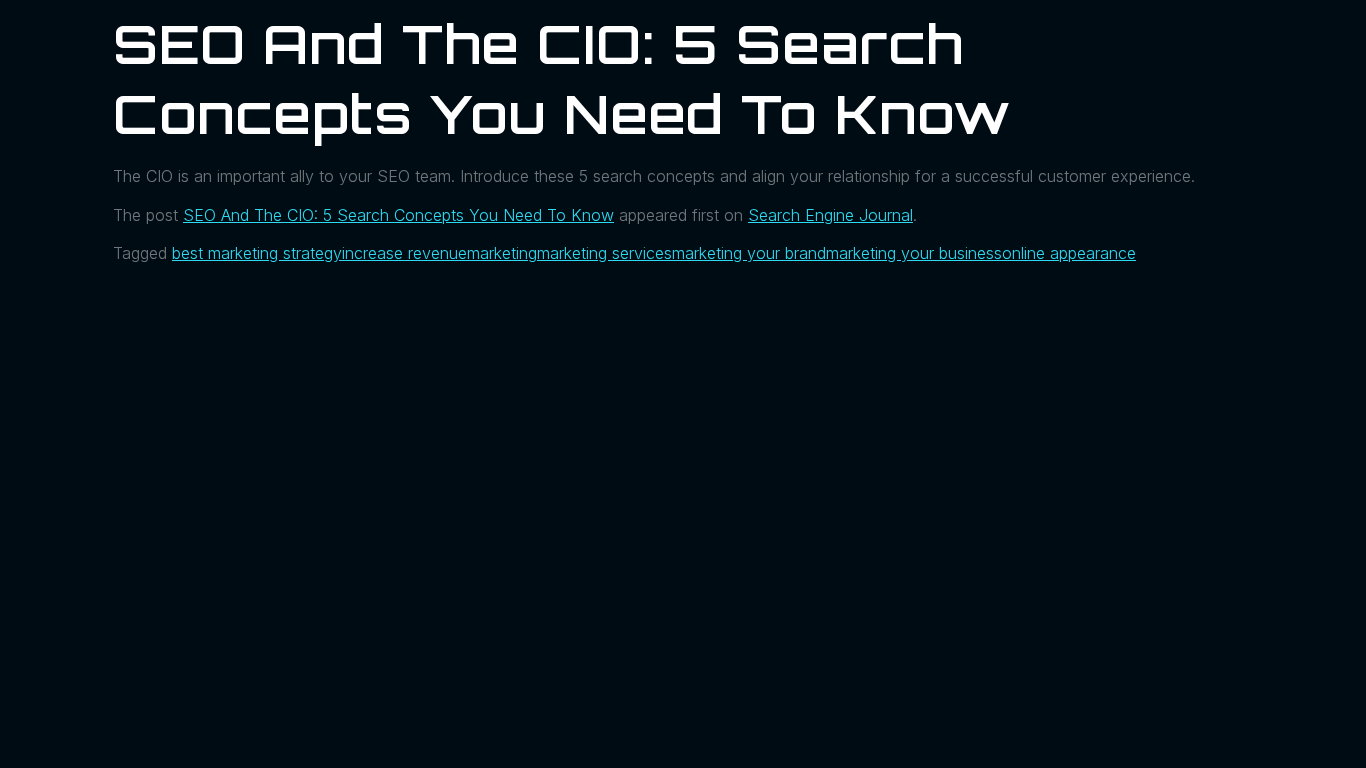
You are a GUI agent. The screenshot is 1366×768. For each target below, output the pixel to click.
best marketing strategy (257, 253)
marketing (502, 253)
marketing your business (914, 253)
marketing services (604, 253)
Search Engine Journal (830, 215)
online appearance (1069, 253)
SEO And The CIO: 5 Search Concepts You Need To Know (398, 215)
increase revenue (404, 253)
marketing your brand (749, 253)
